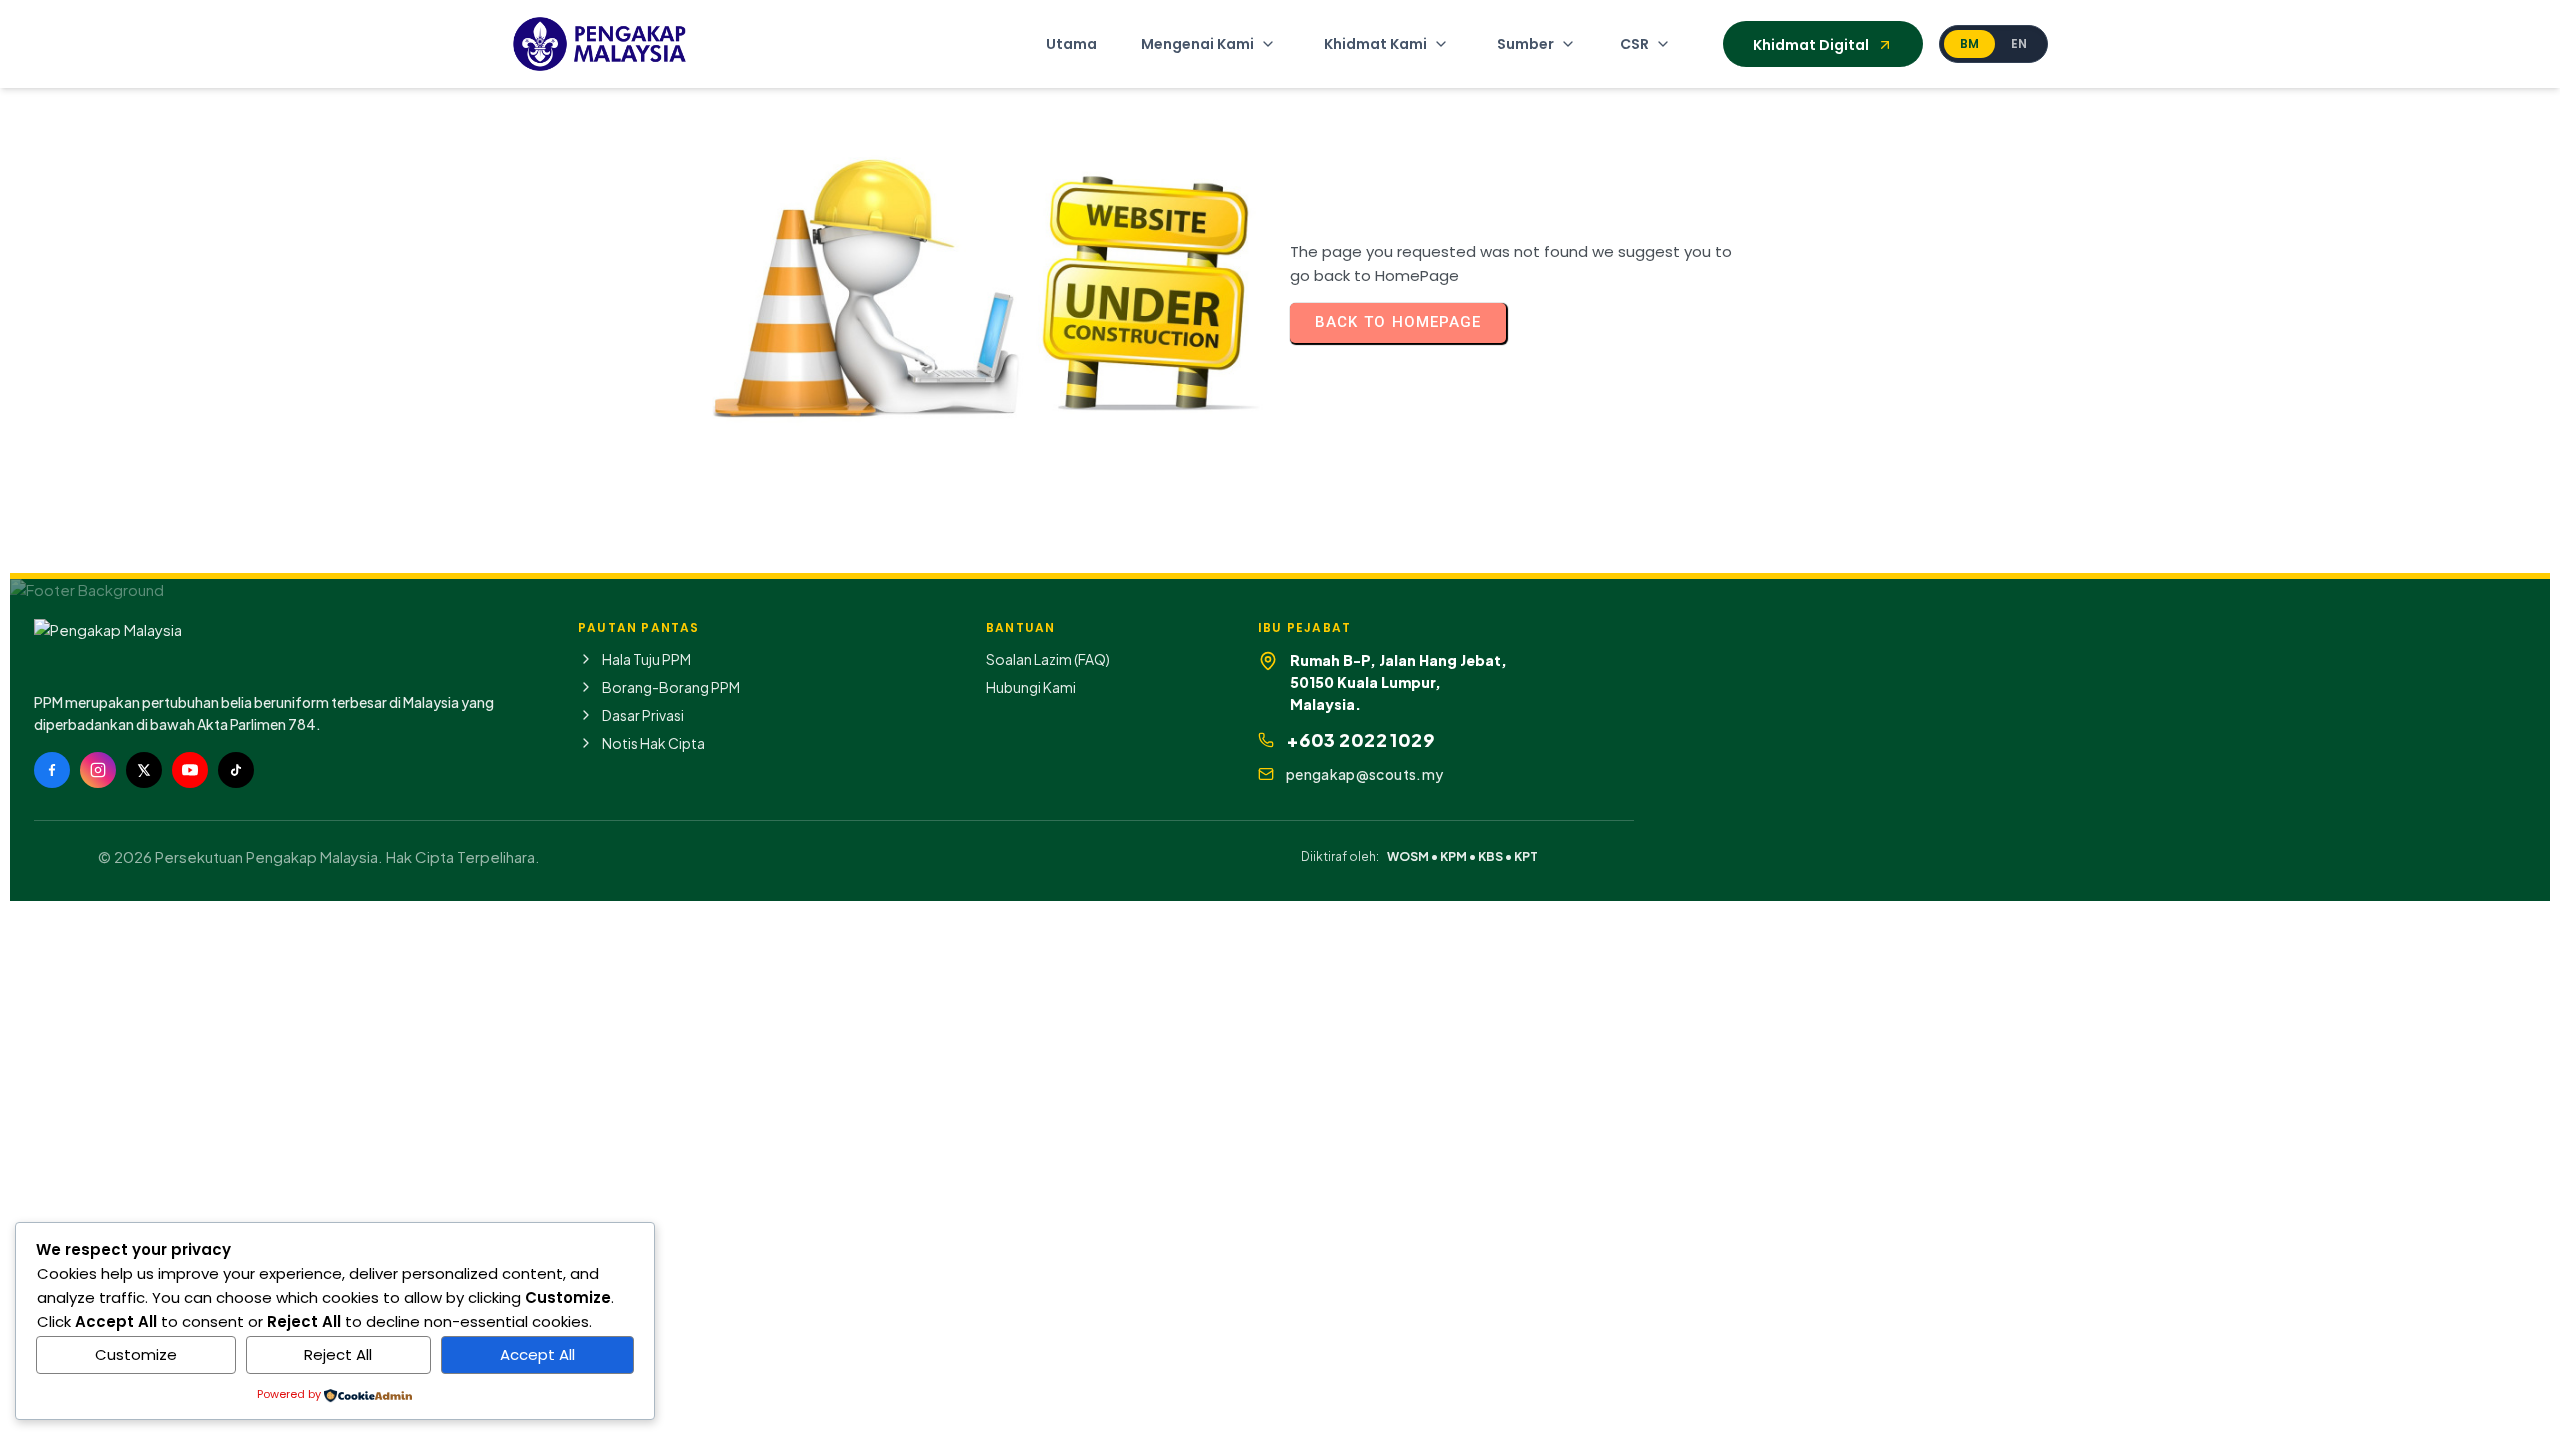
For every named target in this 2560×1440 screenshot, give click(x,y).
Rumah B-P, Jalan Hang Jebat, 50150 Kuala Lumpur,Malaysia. (1398, 682)
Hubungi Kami (1031, 687)
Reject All (338, 1354)
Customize (136, 1354)
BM (1969, 43)
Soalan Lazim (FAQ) (1048, 659)
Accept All (537, 1354)
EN (2019, 43)
